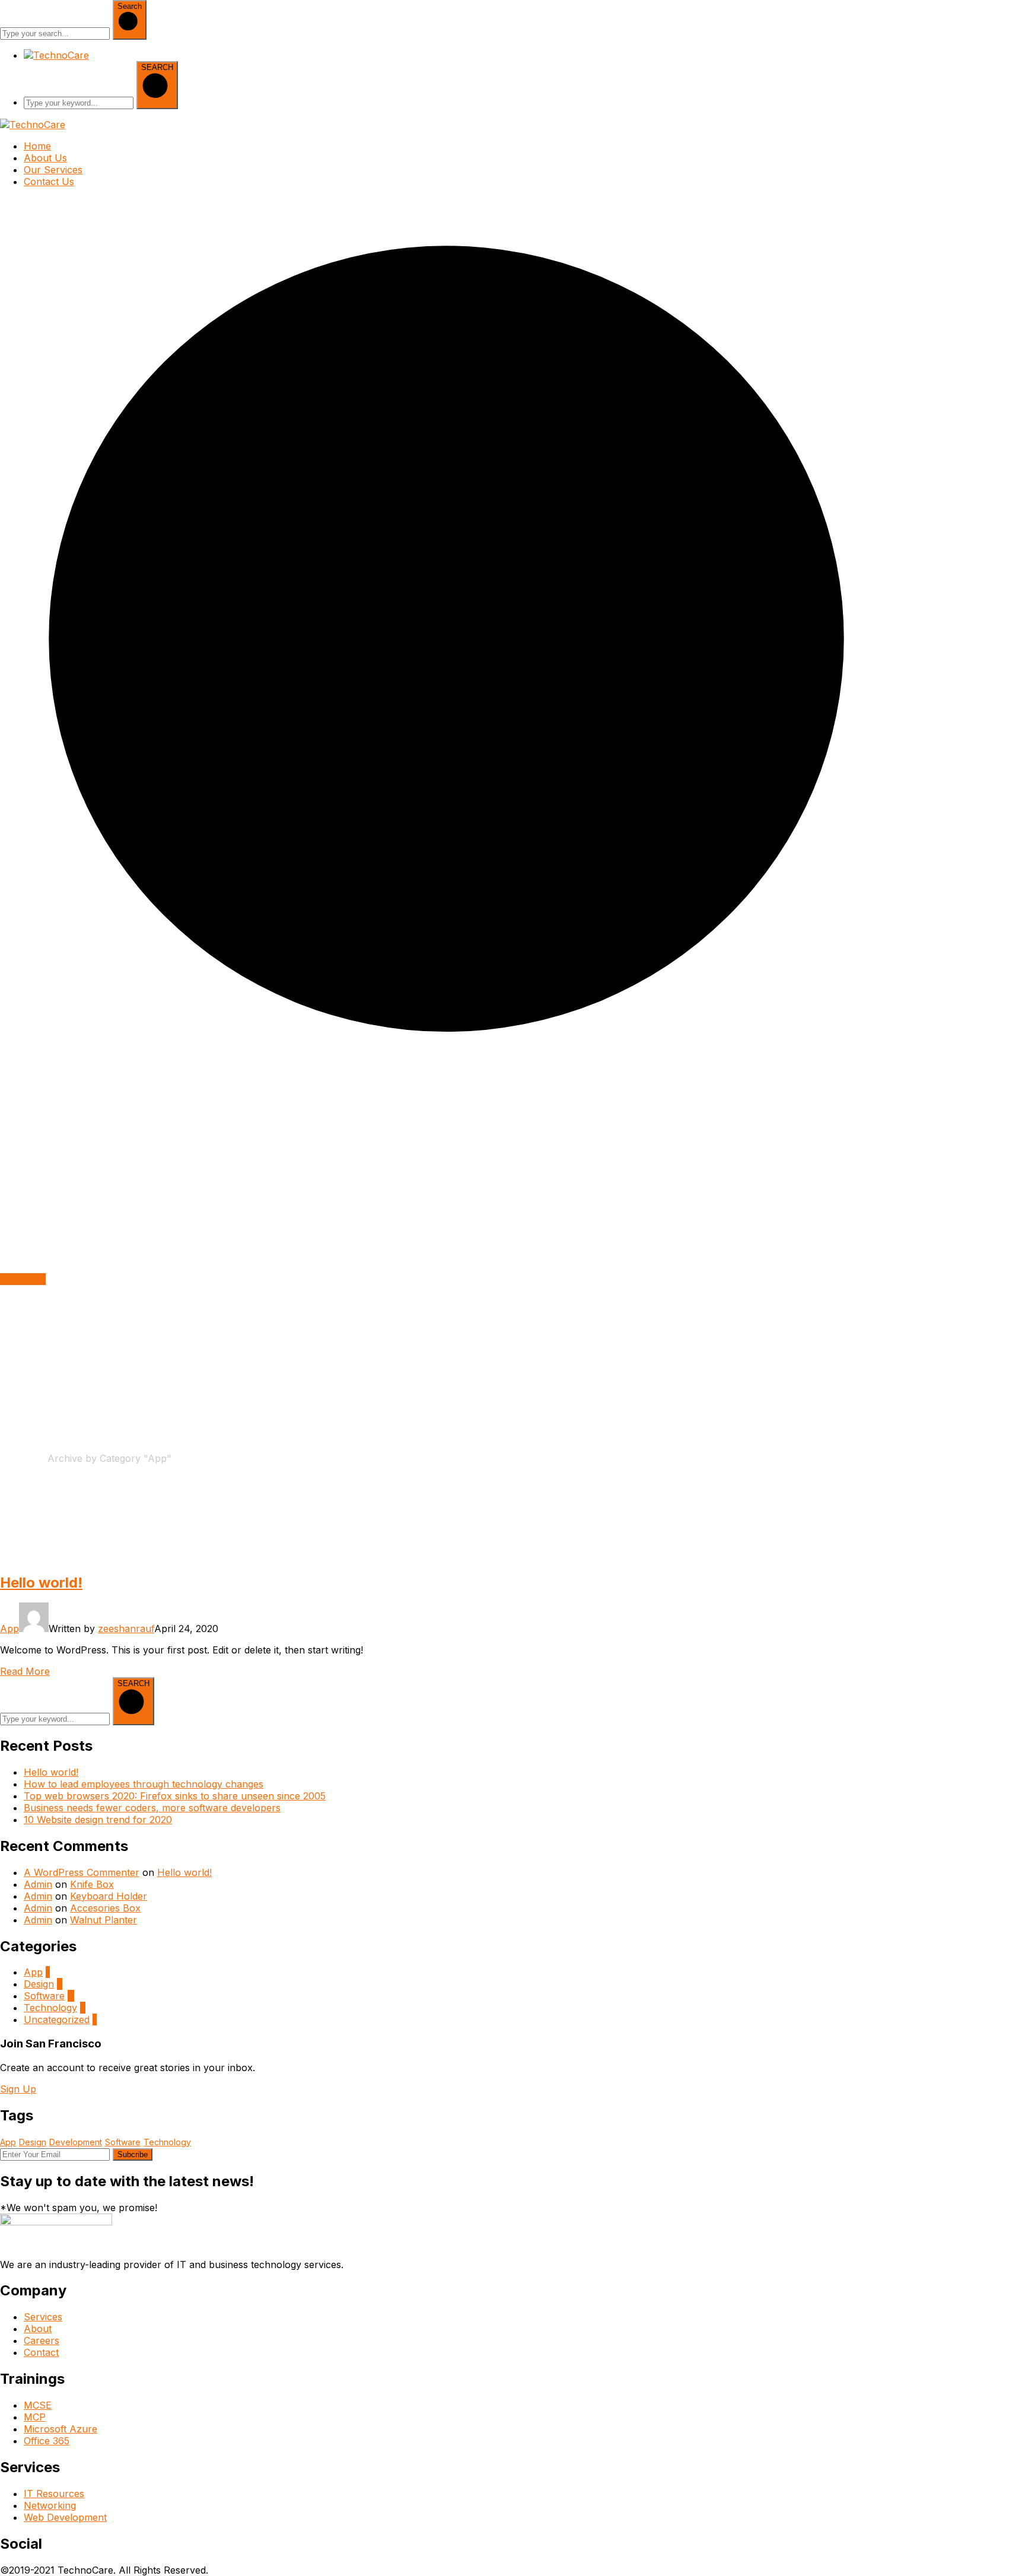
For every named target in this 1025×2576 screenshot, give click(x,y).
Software (44, 1996)
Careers (42, 2340)
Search (130, 6)
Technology (50, 2008)
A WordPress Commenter (82, 1872)
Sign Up (18, 2089)
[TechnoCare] (33, 125)
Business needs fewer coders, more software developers (152, 1808)
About (38, 2329)
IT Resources (54, 2494)
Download (23, 1279)
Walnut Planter (104, 1920)
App (9, 1629)
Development (76, 2142)
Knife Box (92, 1884)
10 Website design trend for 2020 (98, 1820)
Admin (38, 1884)
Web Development (65, 2517)
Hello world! (41, 1583)
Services (43, 2317)
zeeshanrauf (126, 1629)
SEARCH (157, 67)
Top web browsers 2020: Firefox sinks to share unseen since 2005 (175, 1796)
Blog (37, 1458)
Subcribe (133, 2154)
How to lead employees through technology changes (144, 1784)
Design (39, 1984)
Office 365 (47, 2441)
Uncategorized (57, 2020)
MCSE (38, 2405)
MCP (35, 2417)
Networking (50, 2505)
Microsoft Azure (61, 2429)
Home (14, 1458)
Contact (41, 2352)
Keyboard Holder (109, 1896)
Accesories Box (105, 1908)
